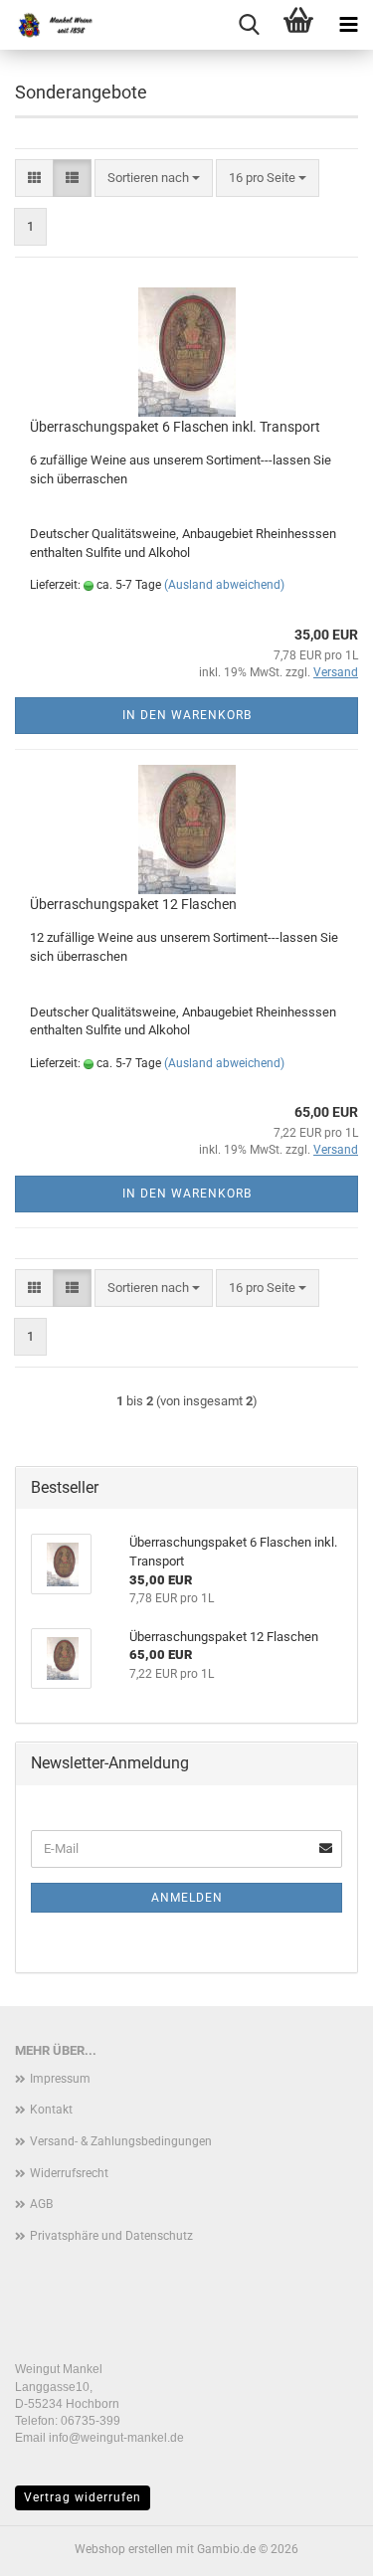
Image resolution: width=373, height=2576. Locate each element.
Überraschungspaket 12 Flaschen (133, 904)
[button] (34, 179)
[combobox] (154, 179)
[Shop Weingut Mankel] (50, 25)
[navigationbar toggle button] (348, 25)
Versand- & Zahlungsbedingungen (121, 2141)
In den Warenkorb (187, 715)
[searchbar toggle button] (249, 25)
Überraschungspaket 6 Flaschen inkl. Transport (175, 427)
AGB (41, 2204)
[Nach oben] (318, 2546)
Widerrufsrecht (69, 2173)
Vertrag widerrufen (83, 2497)
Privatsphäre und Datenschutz (111, 2236)
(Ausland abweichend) (224, 585)
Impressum (60, 2079)
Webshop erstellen (124, 2549)
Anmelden (187, 1898)
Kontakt (51, 2110)
